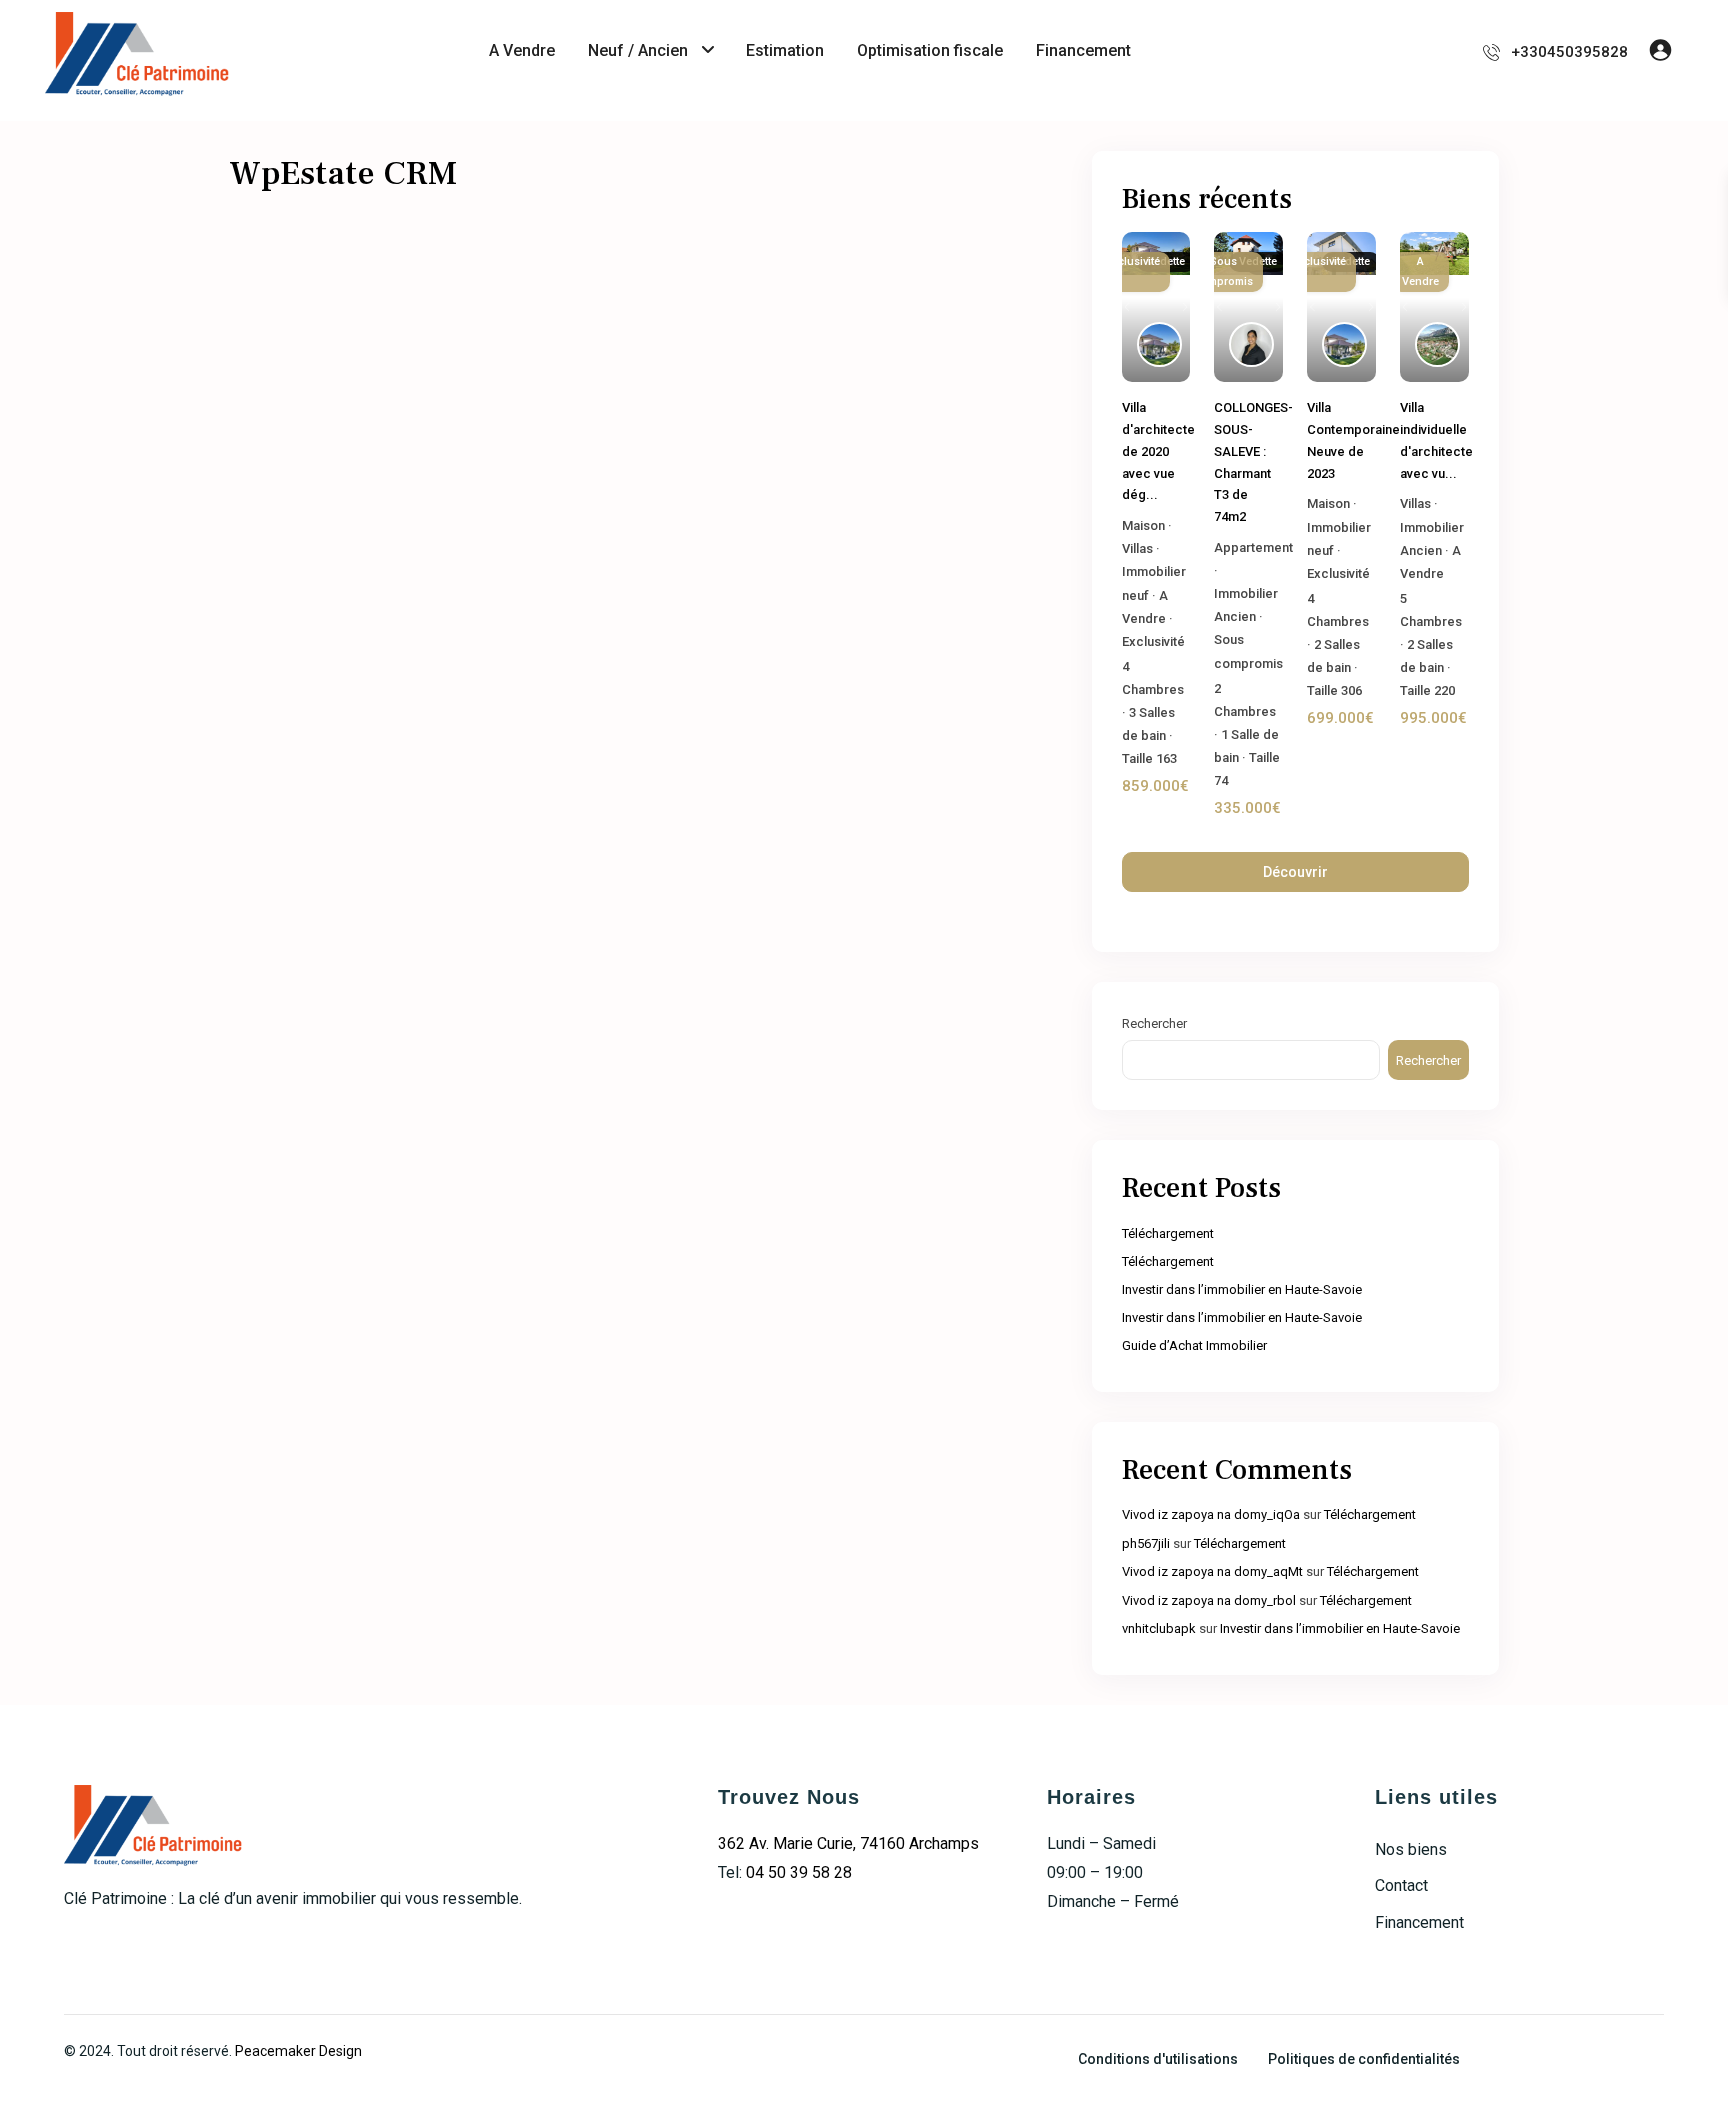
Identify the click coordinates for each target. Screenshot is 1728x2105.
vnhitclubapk (1159, 1628)
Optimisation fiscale (930, 50)
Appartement (1253, 547)
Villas (1137, 548)
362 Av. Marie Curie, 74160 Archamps (848, 1843)
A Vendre (522, 50)
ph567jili (1146, 1543)
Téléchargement (1168, 1233)
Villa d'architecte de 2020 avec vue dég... (1158, 451)
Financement (1083, 50)
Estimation (785, 50)
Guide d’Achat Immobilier (1194, 1345)
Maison (1143, 525)
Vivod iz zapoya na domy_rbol (1209, 1600)
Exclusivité (1153, 641)
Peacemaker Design (298, 2051)
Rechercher (1154, 1023)
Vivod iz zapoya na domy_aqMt (1212, 1571)
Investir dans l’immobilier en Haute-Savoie (1242, 1289)
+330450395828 (1569, 52)
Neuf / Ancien (638, 50)
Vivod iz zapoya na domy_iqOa (1211, 1514)
